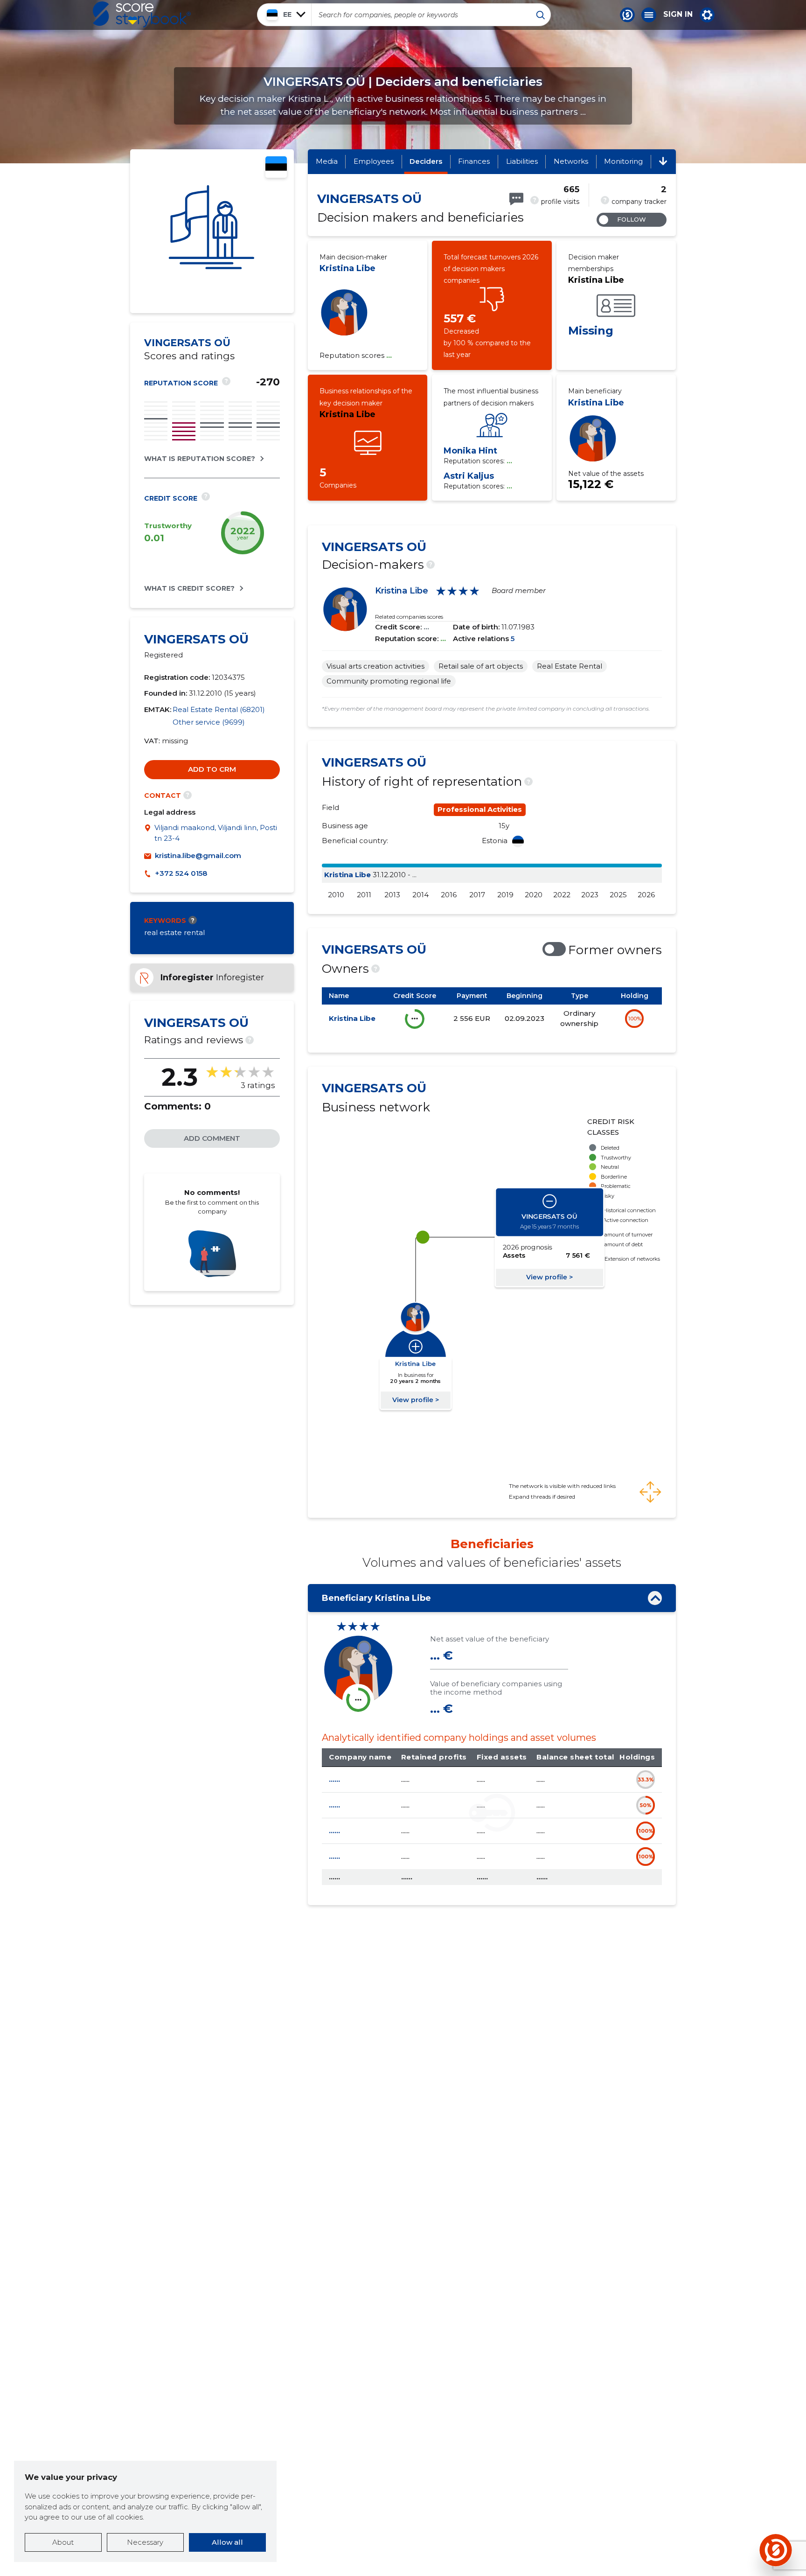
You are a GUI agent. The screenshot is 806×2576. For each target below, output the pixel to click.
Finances (474, 161)
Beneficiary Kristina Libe (376, 1598)
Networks (571, 161)
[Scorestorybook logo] (142, 14)
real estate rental (174, 932)
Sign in (678, 14)
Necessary (145, 2542)
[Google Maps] (149, 833)
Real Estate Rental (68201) (219, 709)
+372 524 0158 (181, 873)
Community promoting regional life (389, 681)
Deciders (426, 161)
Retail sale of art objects (481, 666)
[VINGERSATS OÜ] (212, 231)
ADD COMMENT (212, 1138)
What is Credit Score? (189, 588)
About (63, 2542)
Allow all (227, 2542)
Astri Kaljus (469, 476)
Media (327, 161)
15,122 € (591, 484)
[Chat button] (627, 15)
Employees (374, 161)
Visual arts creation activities (375, 666)
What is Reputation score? (200, 459)
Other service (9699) (209, 722)
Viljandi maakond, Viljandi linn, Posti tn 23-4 (216, 833)
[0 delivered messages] (516, 199)
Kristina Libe (347, 268)
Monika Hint (470, 451)
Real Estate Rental (570, 666)
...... (334, 1779)
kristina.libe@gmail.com (198, 855)
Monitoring (623, 161)
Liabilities (522, 161)
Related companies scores (409, 617)
